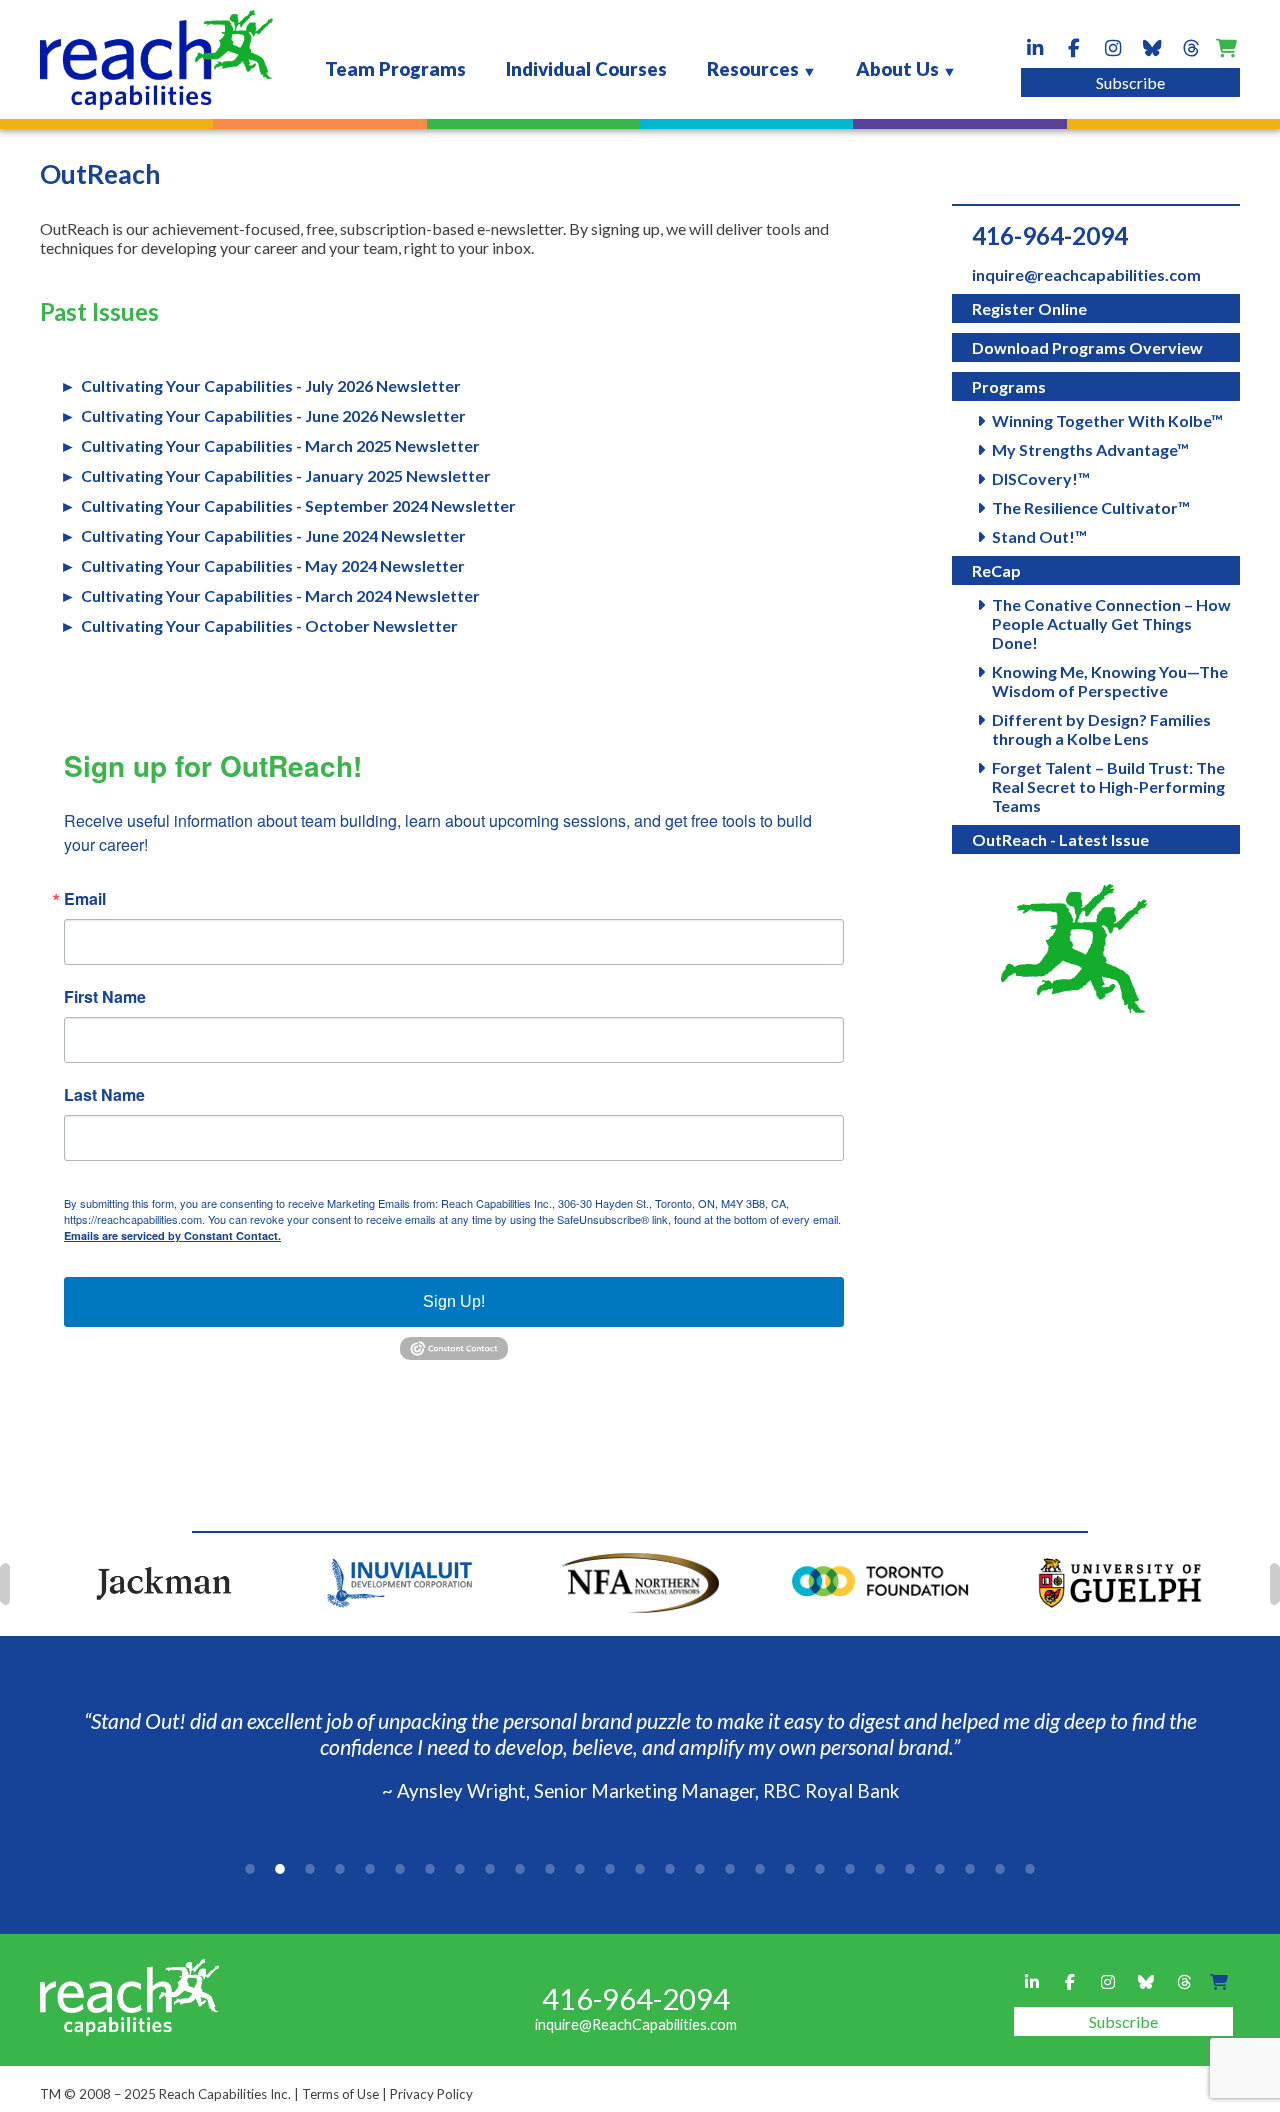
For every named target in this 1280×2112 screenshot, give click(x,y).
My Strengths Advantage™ (1090, 449)
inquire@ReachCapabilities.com (636, 2024)
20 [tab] (820, 1869)
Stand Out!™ (1039, 536)
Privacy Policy (431, 2094)
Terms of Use (340, 2094)
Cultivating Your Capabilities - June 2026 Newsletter (273, 415)
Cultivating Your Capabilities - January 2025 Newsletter (286, 475)
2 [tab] (280, 1869)
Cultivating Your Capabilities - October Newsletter (269, 625)
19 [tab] (790, 1869)
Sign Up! (454, 1301)
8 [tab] (460, 1869)
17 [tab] (730, 1869)
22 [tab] (880, 1869)
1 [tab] (250, 1869)
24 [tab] (940, 1869)
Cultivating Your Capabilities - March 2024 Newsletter (280, 595)
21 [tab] (850, 1869)
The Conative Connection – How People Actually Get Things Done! (1111, 623)
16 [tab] (700, 1869)
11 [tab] (550, 1869)
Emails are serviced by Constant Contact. (172, 1235)
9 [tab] (490, 1869)
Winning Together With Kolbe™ (1107, 420)
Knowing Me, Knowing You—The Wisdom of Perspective (1110, 681)
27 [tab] (1030, 1869)
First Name (105, 997)
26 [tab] (1000, 1869)
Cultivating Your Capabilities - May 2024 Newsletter (273, 565)
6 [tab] (400, 1869)
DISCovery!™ (1041, 478)
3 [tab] (310, 1869)
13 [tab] (610, 1869)
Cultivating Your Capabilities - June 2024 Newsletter (273, 535)
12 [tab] (580, 1869)
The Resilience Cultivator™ (1091, 507)
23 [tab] (910, 1869)
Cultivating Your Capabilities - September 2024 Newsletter (298, 505)
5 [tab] (370, 1869)
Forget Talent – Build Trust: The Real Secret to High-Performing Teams (1108, 786)
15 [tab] (670, 1869)
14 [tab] (640, 1869)
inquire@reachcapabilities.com (1086, 274)
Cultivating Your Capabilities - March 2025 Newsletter (280, 445)
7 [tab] (430, 1869)
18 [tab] (760, 1869)
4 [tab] (340, 1869)
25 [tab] (970, 1869)
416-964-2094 (1050, 235)
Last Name (104, 1095)
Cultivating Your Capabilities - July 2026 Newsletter (271, 385)
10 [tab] (520, 1869)
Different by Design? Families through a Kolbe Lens (1101, 729)
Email (85, 899)
